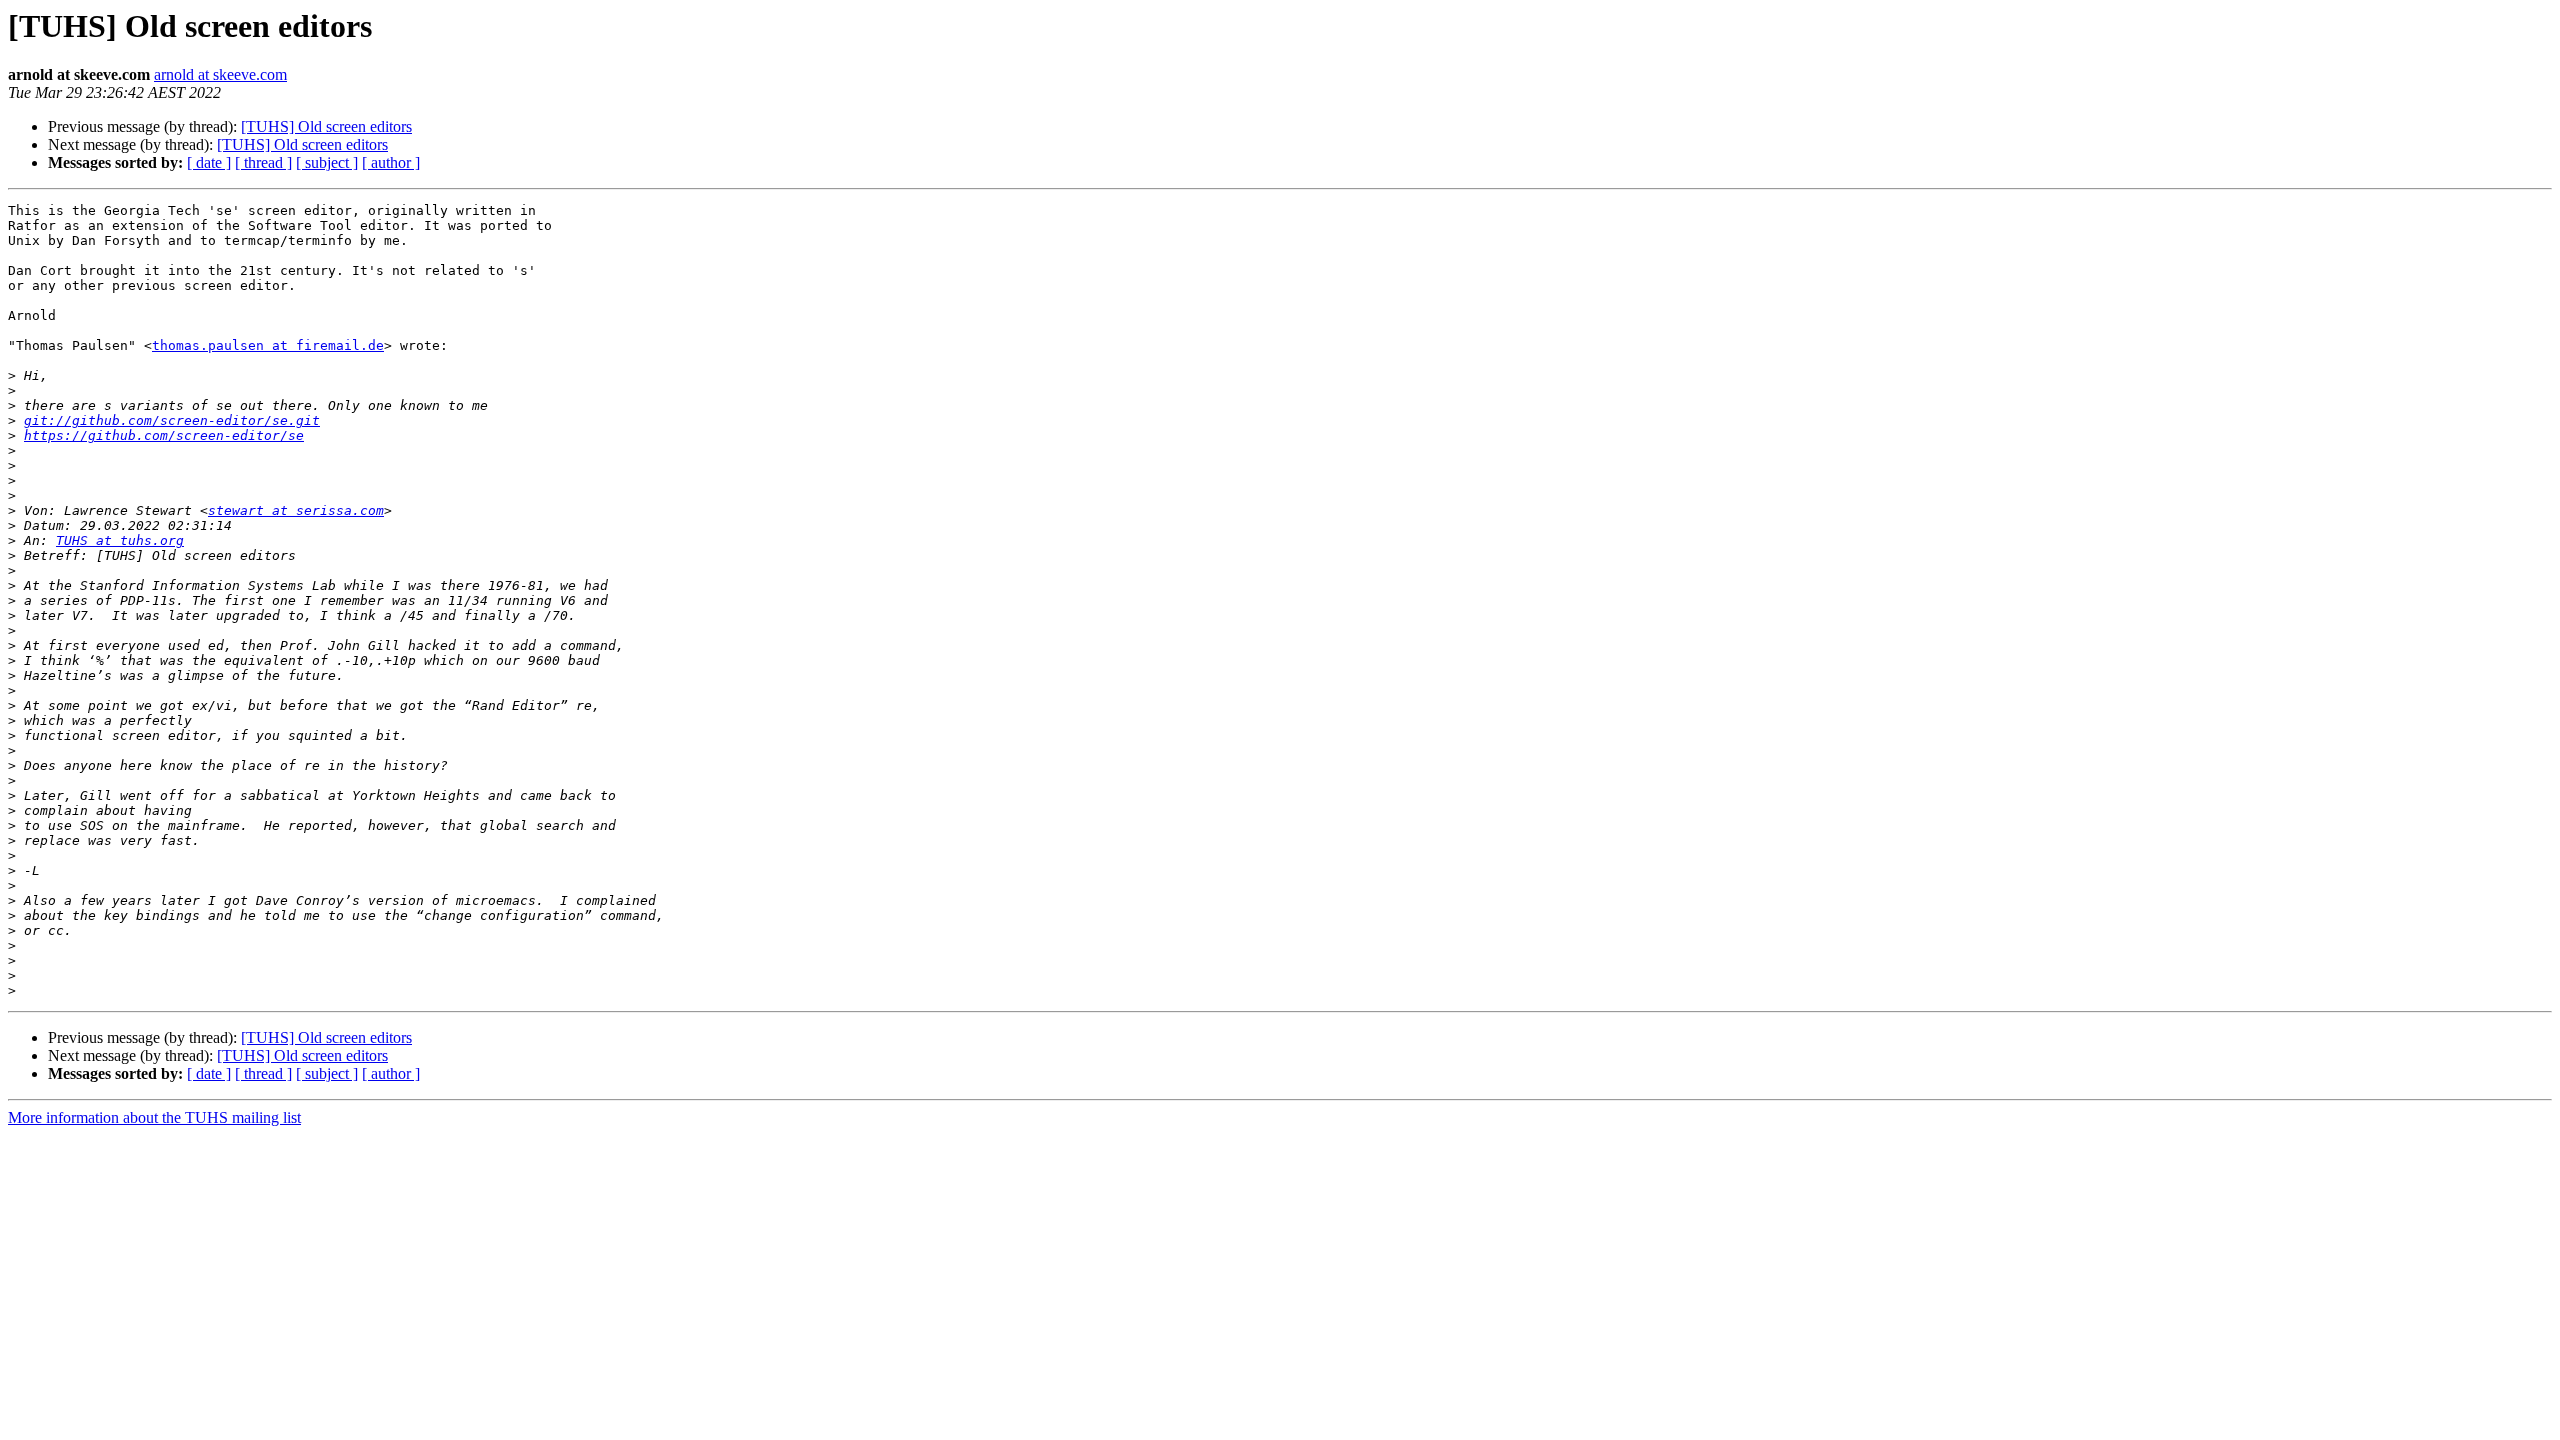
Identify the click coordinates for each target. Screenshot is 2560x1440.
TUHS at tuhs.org (120, 540)
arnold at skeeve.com (220, 74)
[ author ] (391, 162)
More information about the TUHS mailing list (154, 1117)
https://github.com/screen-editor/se (164, 435)
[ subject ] (327, 162)
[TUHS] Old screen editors (326, 126)
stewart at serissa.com (296, 510)
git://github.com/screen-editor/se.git (172, 420)
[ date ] (209, 162)
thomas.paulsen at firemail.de (268, 345)
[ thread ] (263, 162)
